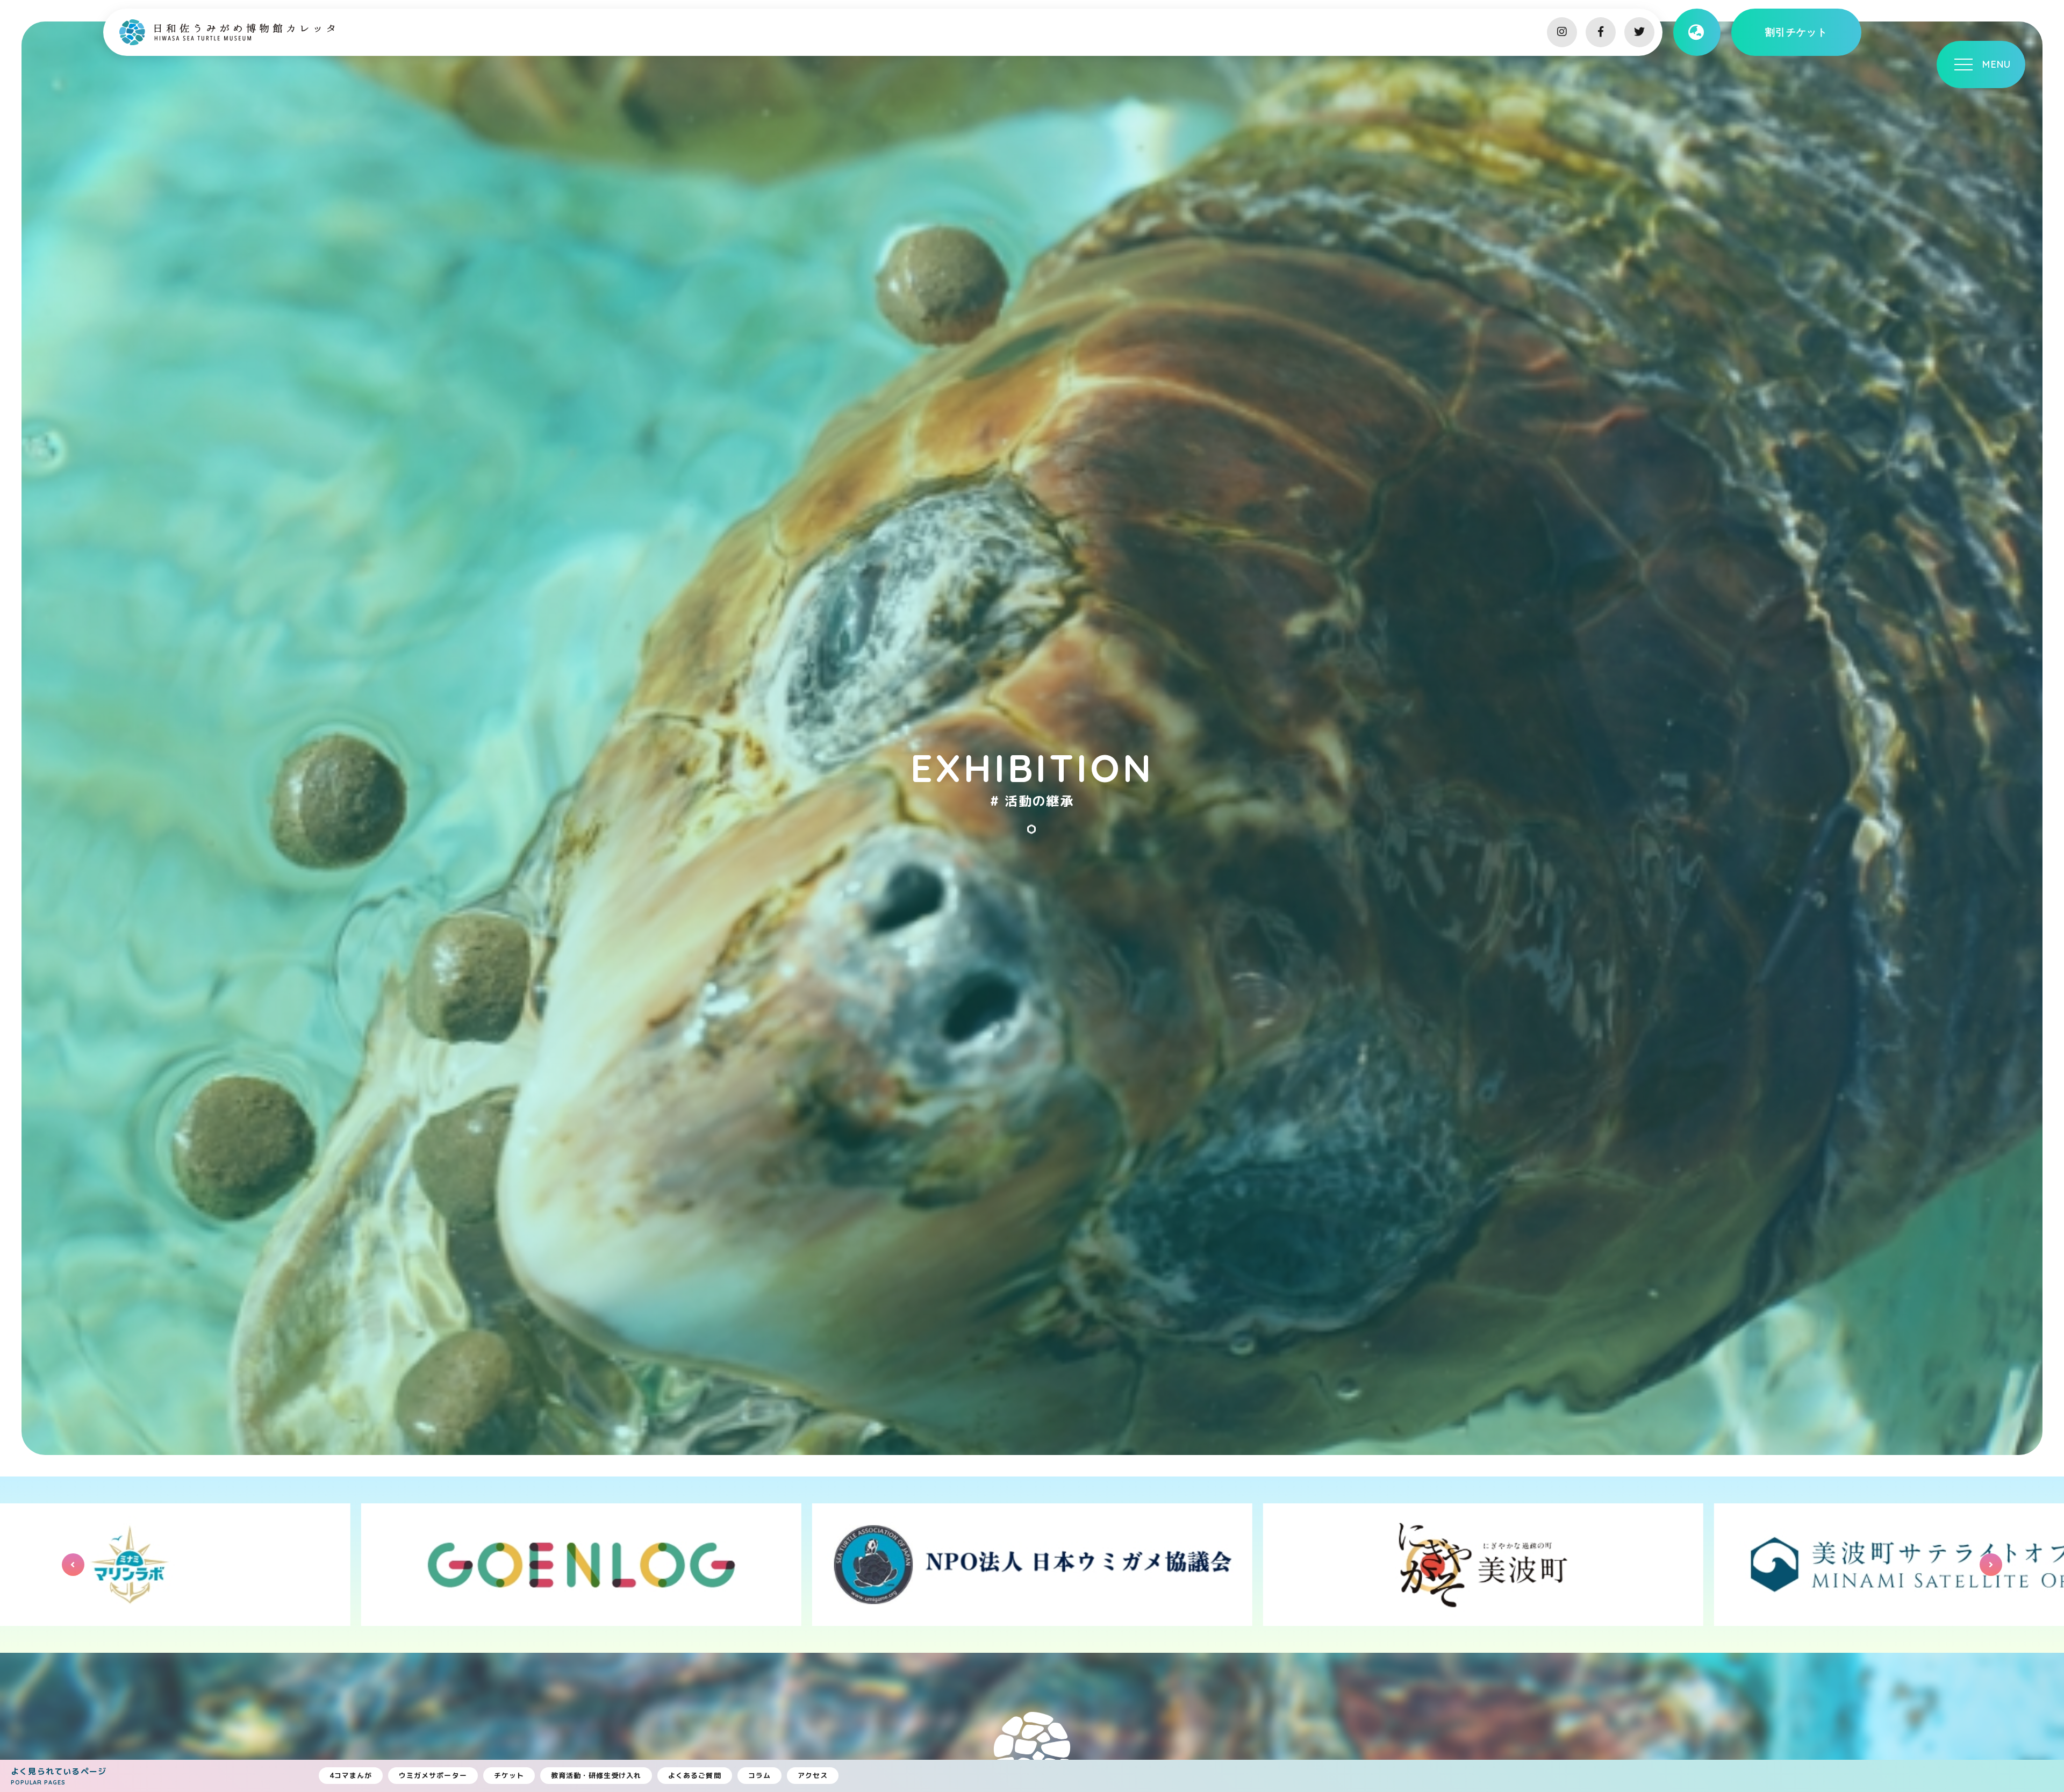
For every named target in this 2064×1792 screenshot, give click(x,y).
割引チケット (1797, 32)
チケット (509, 1775)
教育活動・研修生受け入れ (596, 1775)
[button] (73, 1565)
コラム (759, 1775)
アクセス (813, 1775)
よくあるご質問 (694, 1775)
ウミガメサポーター (433, 1775)
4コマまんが (351, 1775)
